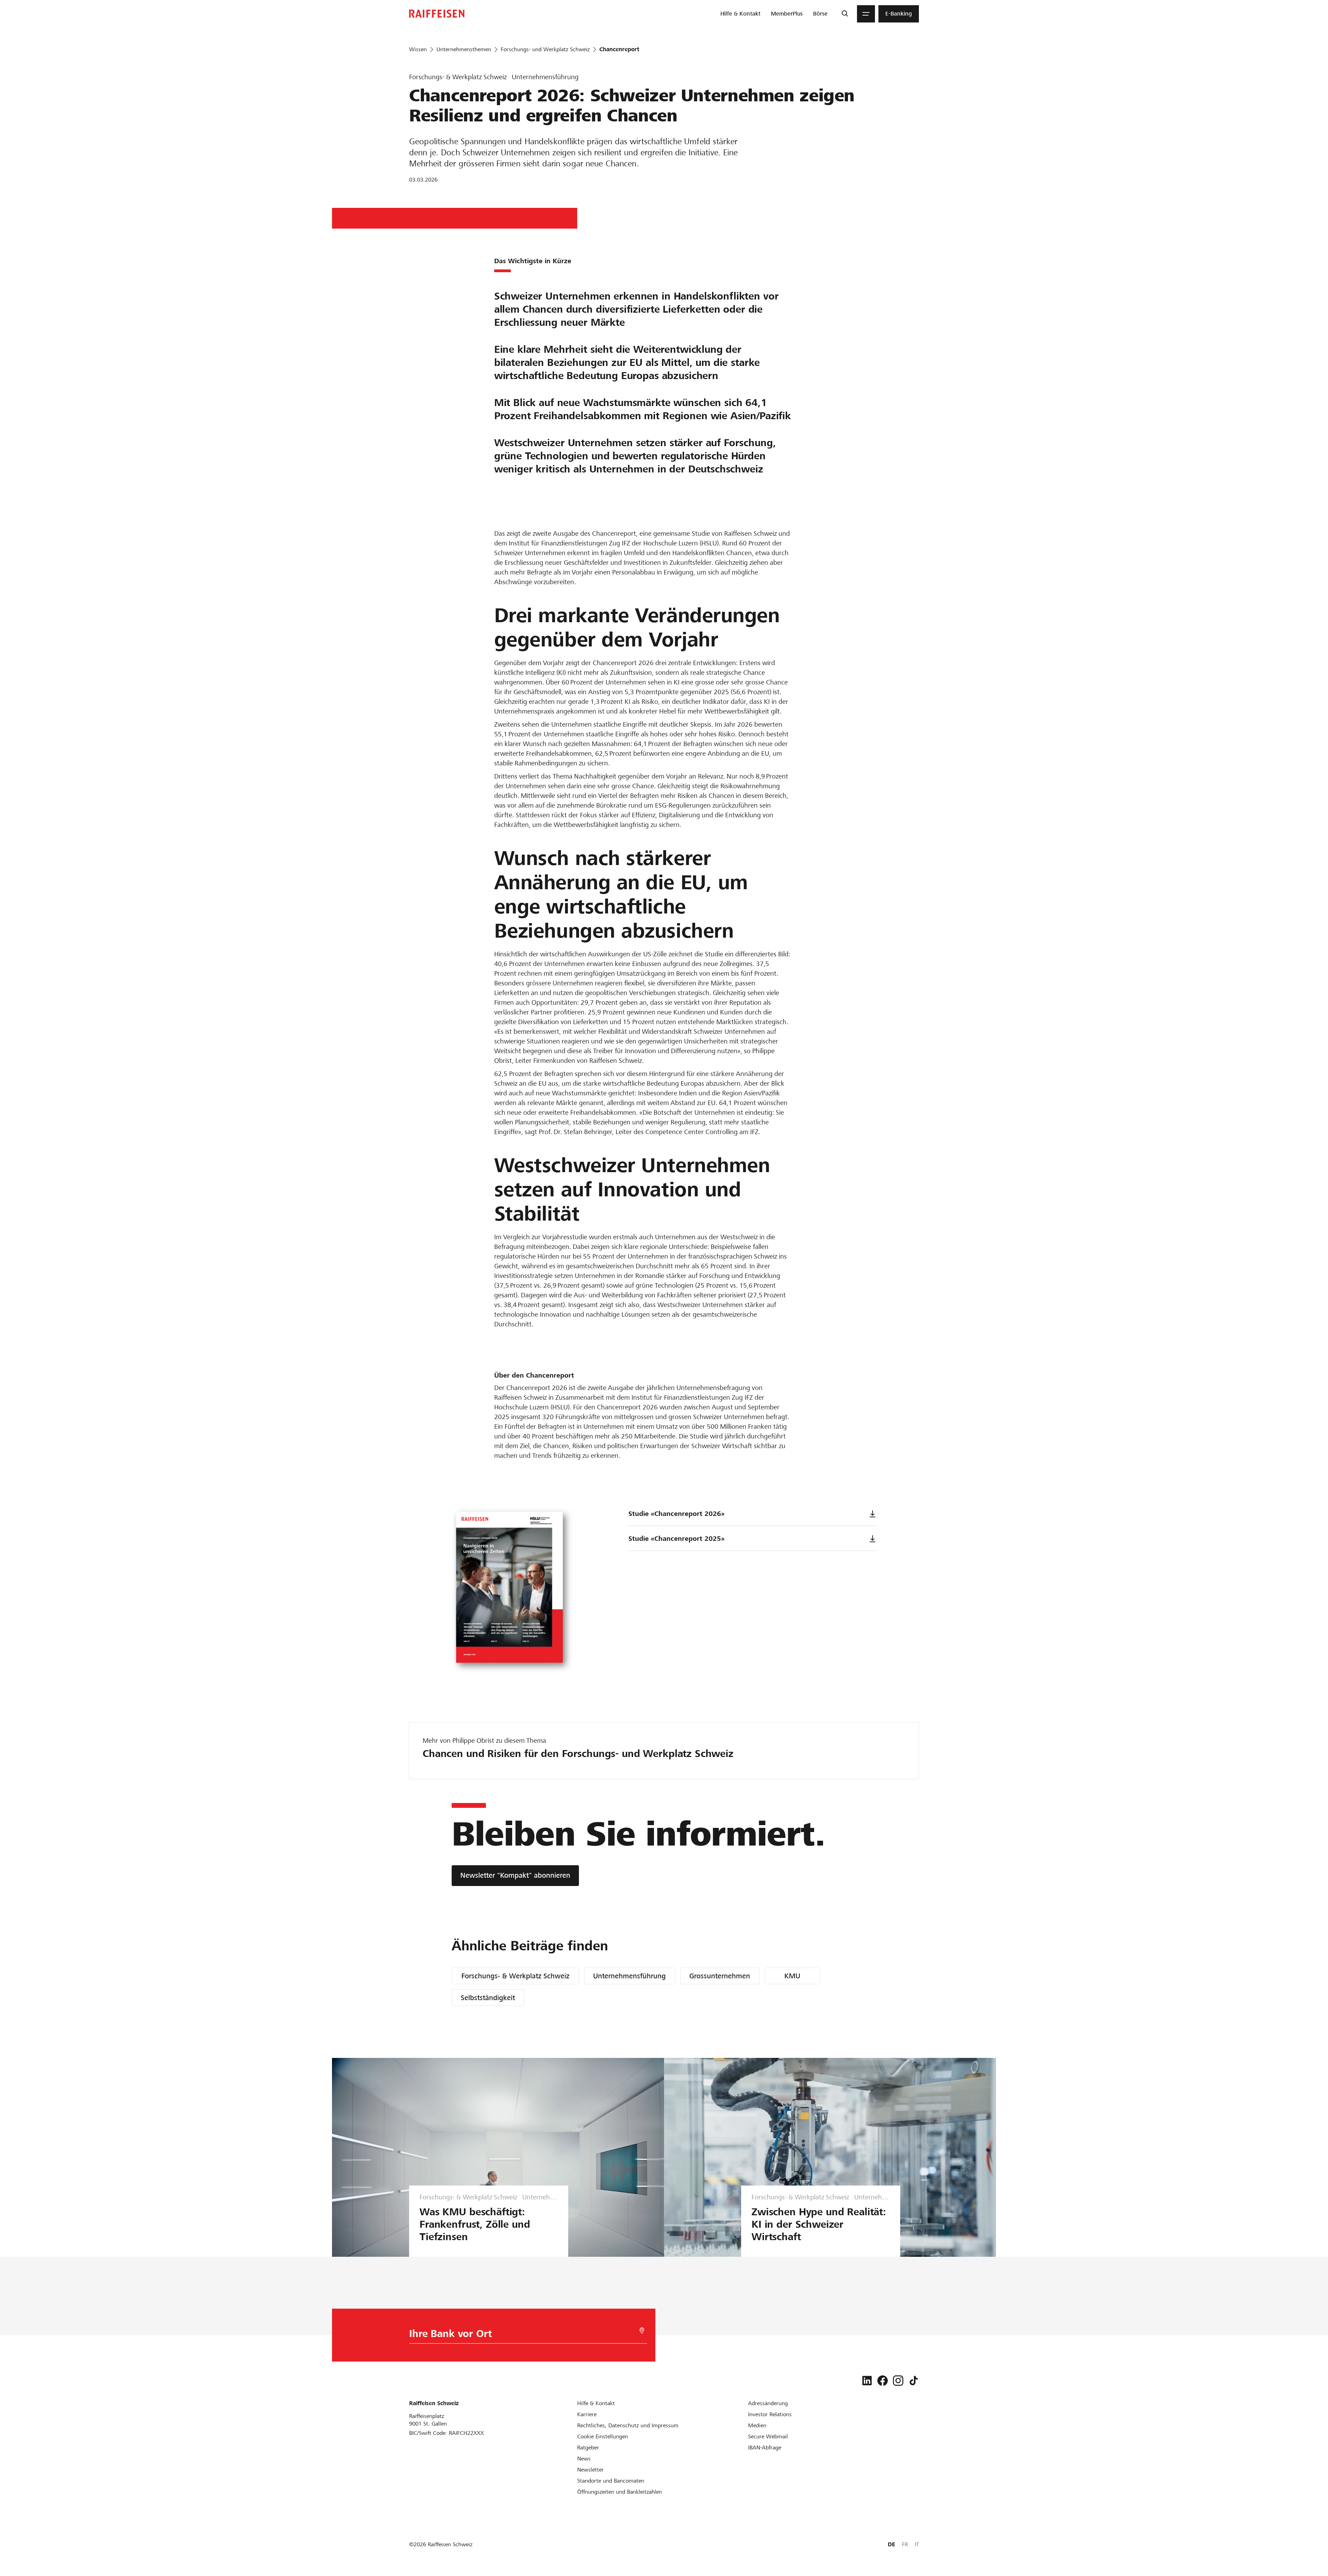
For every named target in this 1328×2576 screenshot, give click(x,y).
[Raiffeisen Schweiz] (437, 14)
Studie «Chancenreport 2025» (676, 1539)
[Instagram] (898, 2381)
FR (905, 2544)
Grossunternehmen (720, 1976)
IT (917, 2544)
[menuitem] (740, 14)
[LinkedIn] (867, 2381)
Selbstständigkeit (488, 1998)
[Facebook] (883, 2381)
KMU (792, 1976)
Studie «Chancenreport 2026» (676, 1514)
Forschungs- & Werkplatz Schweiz (515, 1976)
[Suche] (845, 14)
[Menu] (866, 14)
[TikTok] (914, 2381)
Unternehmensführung (629, 1976)
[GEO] (642, 2331)
